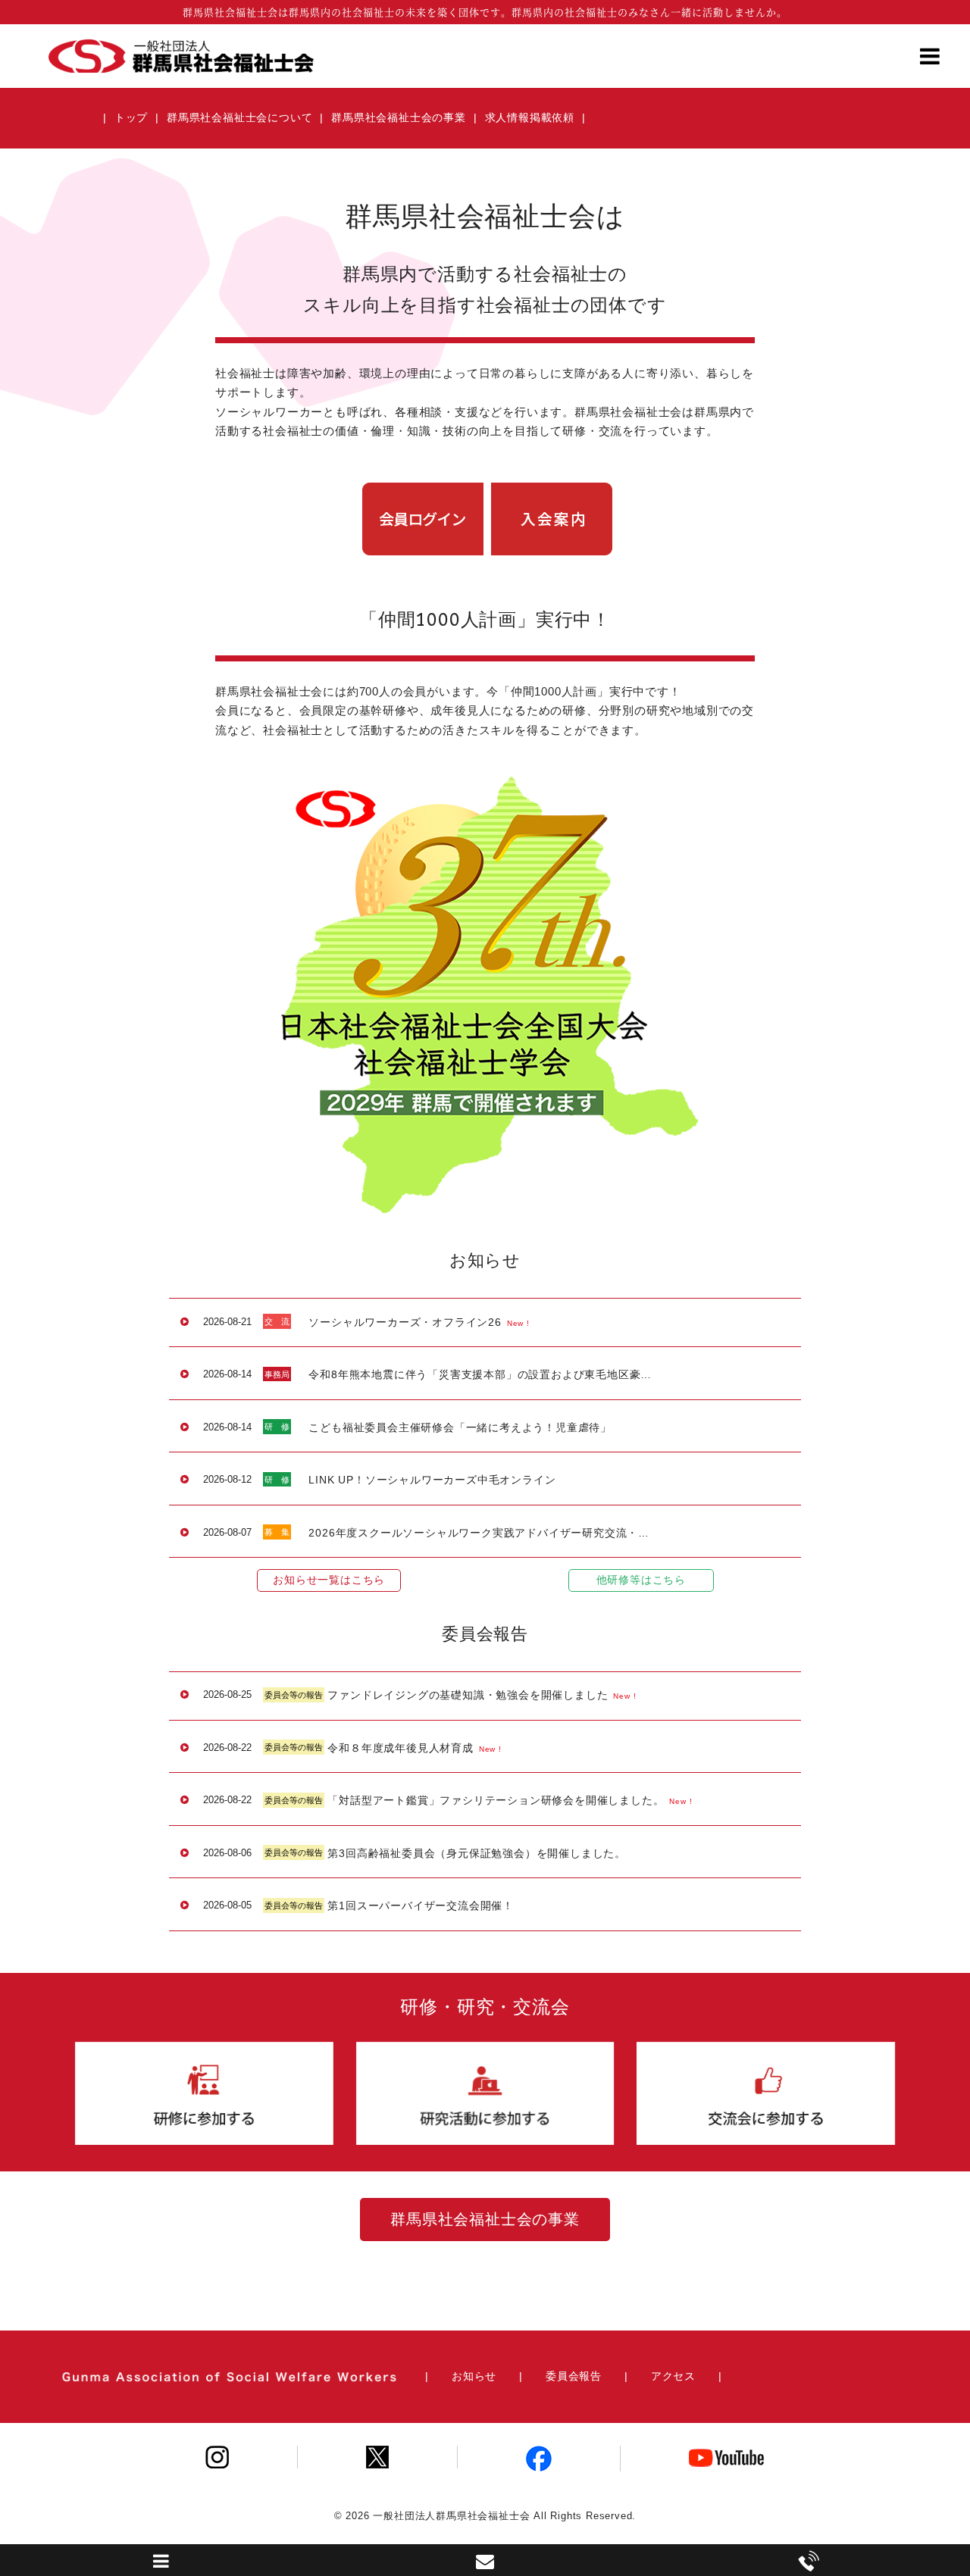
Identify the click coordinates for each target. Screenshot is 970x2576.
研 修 (277, 1427)
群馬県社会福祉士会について (239, 117)
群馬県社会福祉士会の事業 (399, 117)
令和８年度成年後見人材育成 (400, 1748)
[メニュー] (930, 61)
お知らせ (474, 2376)
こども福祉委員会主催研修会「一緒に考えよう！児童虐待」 (460, 1427)
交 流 (277, 1321)
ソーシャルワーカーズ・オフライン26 (405, 1322)
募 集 (277, 1532)
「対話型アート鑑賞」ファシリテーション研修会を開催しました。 (496, 1800)
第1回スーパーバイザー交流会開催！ (421, 1905)
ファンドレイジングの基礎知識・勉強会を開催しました (468, 1695)
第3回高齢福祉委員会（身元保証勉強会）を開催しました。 (477, 1853)
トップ (131, 117)
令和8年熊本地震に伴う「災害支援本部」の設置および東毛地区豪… (480, 1374)
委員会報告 (574, 2376)
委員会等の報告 (294, 1695)
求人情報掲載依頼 (530, 117)
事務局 (277, 1374)
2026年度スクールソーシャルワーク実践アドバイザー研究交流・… (479, 1533)
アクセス (673, 2376)
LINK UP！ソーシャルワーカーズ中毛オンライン (432, 1480)
